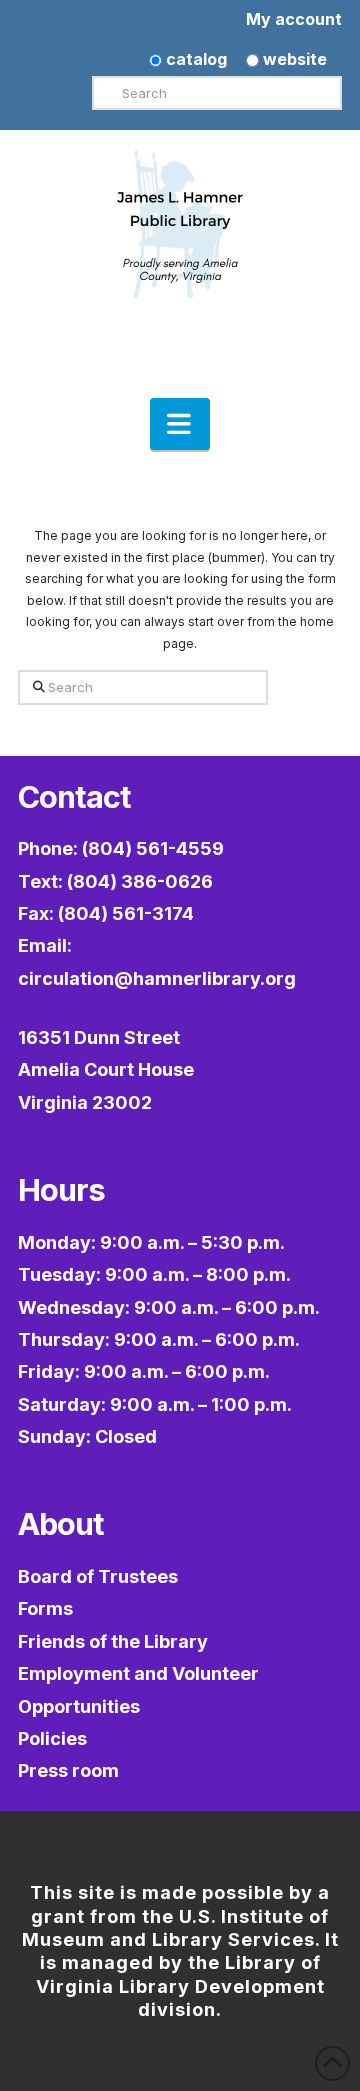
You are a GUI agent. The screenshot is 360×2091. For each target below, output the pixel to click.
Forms (45, 1608)
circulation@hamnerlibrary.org (157, 978)
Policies (52, 1738)
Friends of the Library (113, 1641)
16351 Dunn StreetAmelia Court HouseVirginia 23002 (106, 1070)
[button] (180, 424)
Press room (68, 1770)
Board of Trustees (98, 1576)
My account (294, 19)
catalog (194, 59)
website (293, 59)
